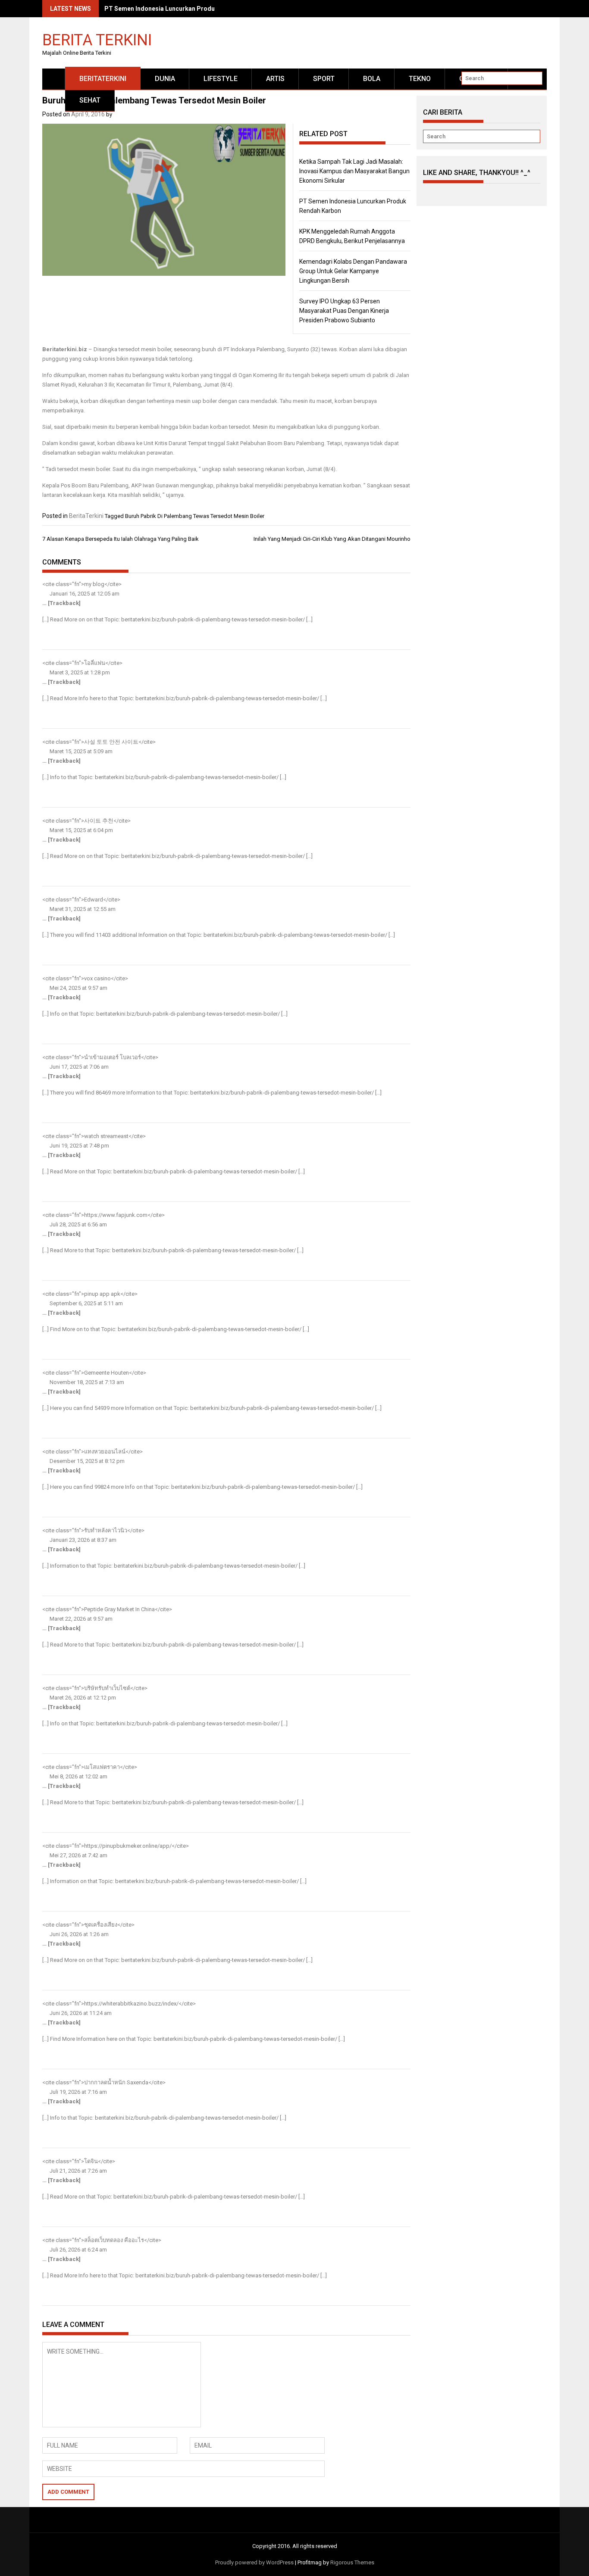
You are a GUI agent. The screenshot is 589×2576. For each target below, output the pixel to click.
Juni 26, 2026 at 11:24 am (80, 2013)
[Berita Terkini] (54, 79)
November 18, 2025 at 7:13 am (86, 1382)
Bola (372, 79)
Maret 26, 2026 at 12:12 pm (82, 1698)
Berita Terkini (97, 39)
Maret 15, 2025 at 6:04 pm (81, 830)
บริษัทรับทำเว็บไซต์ (107, 1688)
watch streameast (106, 1136)
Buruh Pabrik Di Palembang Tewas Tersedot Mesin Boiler (195, 516)
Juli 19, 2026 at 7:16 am (78, 2092)
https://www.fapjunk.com (116, 1215)
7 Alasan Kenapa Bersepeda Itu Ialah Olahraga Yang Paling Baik (121, 539)
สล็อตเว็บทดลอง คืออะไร (114, 2240)
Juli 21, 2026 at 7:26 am (78, 2171)
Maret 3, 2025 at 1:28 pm (79, 672)
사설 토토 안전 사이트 (111, 742)
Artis (275, 79)
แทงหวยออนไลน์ (105, 1452)
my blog (94, 584)
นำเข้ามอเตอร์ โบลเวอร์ (113, 1057)
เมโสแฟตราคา (102, 1767)
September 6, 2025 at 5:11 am (86, 1303)
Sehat (90, 100)
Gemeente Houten (107, 1373)
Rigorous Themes (352, 2562)
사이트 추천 (99, 821)
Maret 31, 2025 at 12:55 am (82, 909)
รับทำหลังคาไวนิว (106, 1530)
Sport (324, 79)
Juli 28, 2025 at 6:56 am (78, 1224)
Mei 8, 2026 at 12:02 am (78, 1776)
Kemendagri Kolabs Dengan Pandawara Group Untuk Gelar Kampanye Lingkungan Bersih (353, 271)
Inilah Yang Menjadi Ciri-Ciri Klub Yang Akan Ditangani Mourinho (332, 539)
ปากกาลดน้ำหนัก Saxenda (116, 2082)
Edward (94, 900)
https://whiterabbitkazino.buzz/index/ (131, 2004)
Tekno (420, 79)
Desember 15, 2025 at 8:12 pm (86, 1461)
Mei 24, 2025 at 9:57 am (78, 988)
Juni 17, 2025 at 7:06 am (78, 1067)
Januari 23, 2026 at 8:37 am (82, 1540)
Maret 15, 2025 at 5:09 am (80, 751)
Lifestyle (221, 79)
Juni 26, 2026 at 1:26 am (78, 1934)
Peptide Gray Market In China (119, 1609)
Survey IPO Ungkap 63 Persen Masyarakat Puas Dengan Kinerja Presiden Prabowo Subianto (344, 311)
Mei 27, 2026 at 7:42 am (78, 1855)
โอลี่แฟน (95, 663)
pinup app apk (102, 1294)
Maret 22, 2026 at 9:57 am (80, 1619)
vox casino (97, 978)
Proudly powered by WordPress (254, 2562)
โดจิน (91, 2161)
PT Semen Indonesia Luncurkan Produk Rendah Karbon (184, 9)
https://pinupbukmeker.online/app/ (128, 1846)
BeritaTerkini (103, 79)
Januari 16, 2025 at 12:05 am (84, 594)
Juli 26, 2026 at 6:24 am (78, 2250)
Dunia (165, 79)
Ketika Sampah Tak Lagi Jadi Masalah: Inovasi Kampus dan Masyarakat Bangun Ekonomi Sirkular (354, 171)
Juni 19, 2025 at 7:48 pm (79, 1146)
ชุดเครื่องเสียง (101, 1925)
